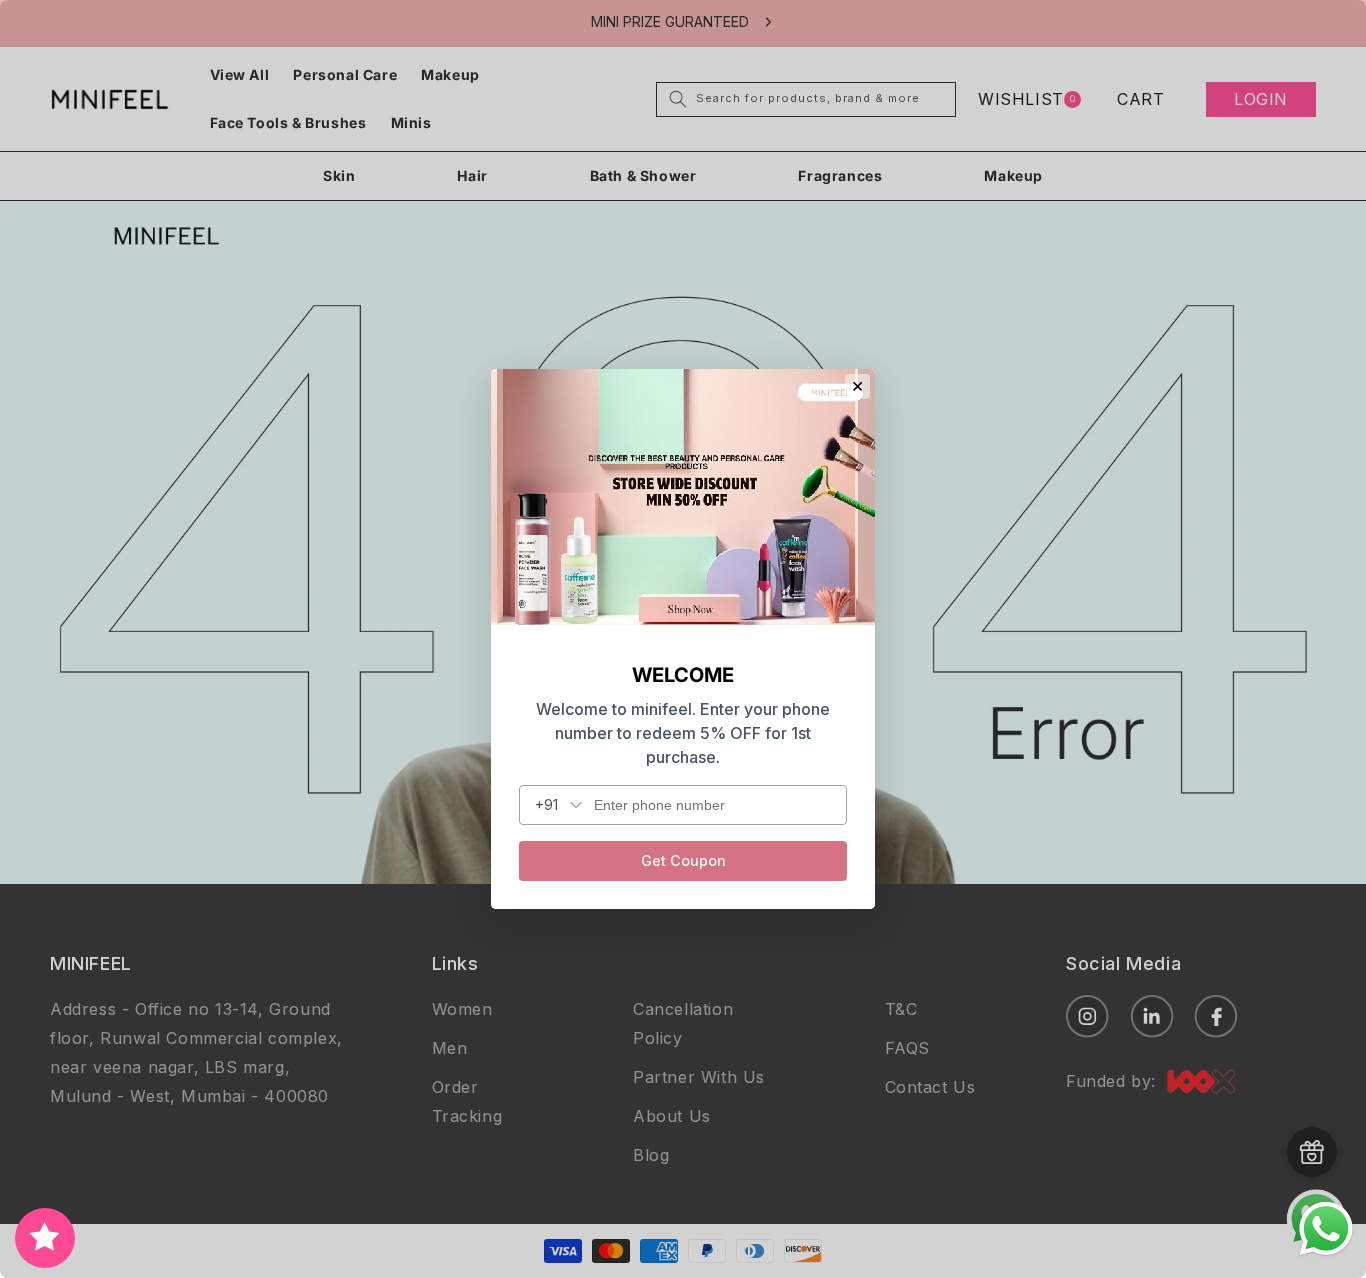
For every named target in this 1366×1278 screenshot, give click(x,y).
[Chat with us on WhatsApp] (1326, 1253)
